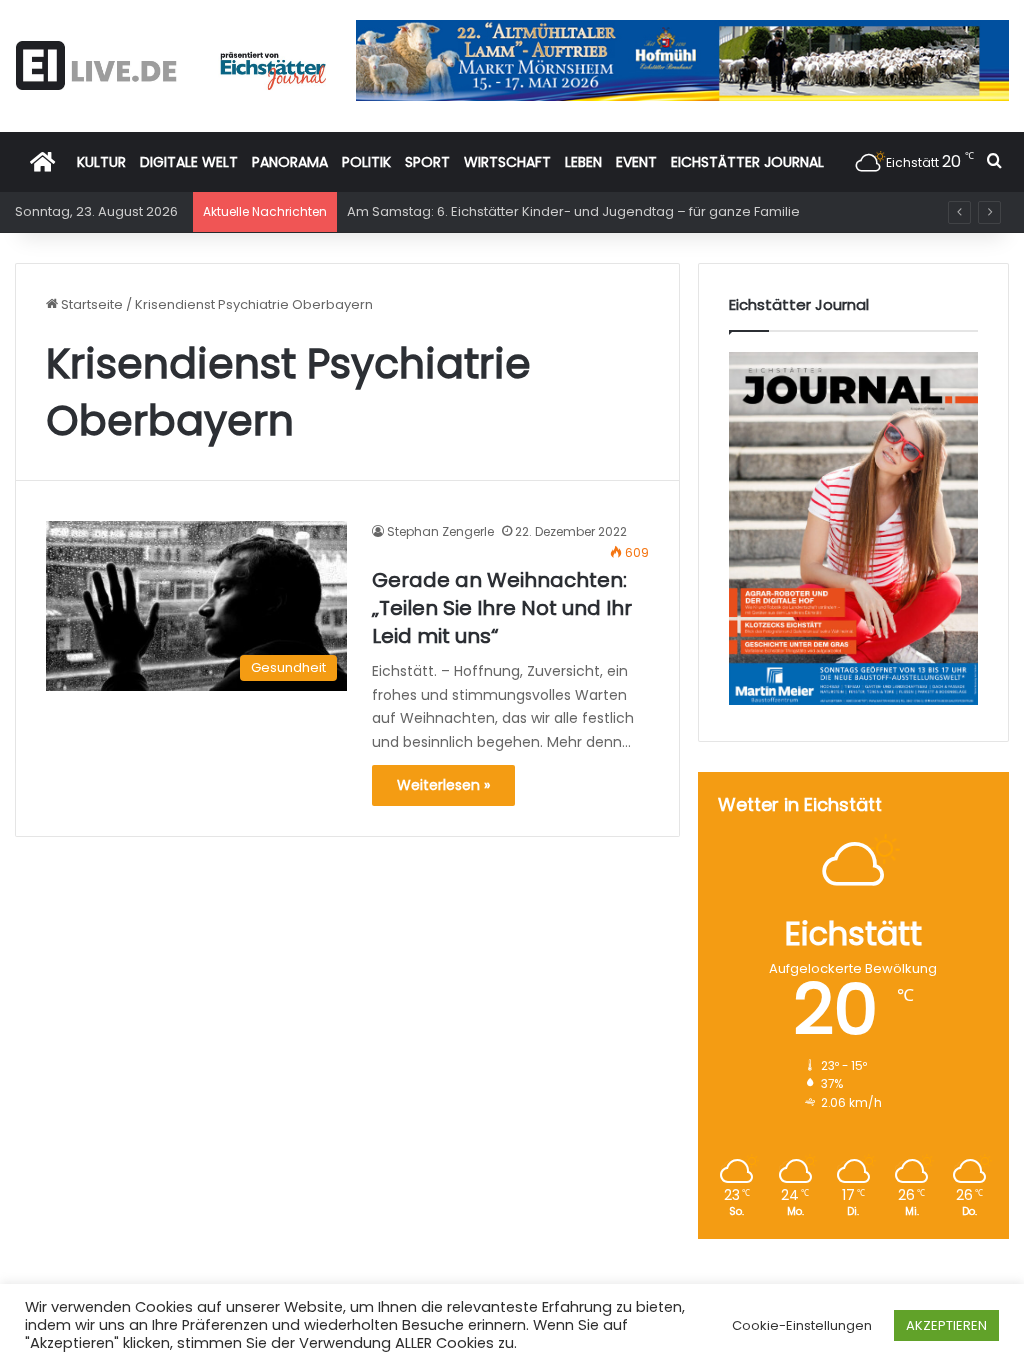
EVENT (636, 162)
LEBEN (583, 162)
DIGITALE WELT (189, 162)
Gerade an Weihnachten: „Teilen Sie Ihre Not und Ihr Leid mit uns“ (502, 608)
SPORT (427, 162)
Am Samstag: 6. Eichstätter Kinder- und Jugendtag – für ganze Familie (573, 211)
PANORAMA (290, 162)
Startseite (90, 304)
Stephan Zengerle (440, 531)
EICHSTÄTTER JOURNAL (747, 162)
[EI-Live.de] (170, 65)
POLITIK (366, 162)
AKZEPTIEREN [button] (946, 1325)
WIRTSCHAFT (507, 162)
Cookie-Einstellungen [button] (802, 1325)
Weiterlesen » (443, 785)
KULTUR (101, 162)
